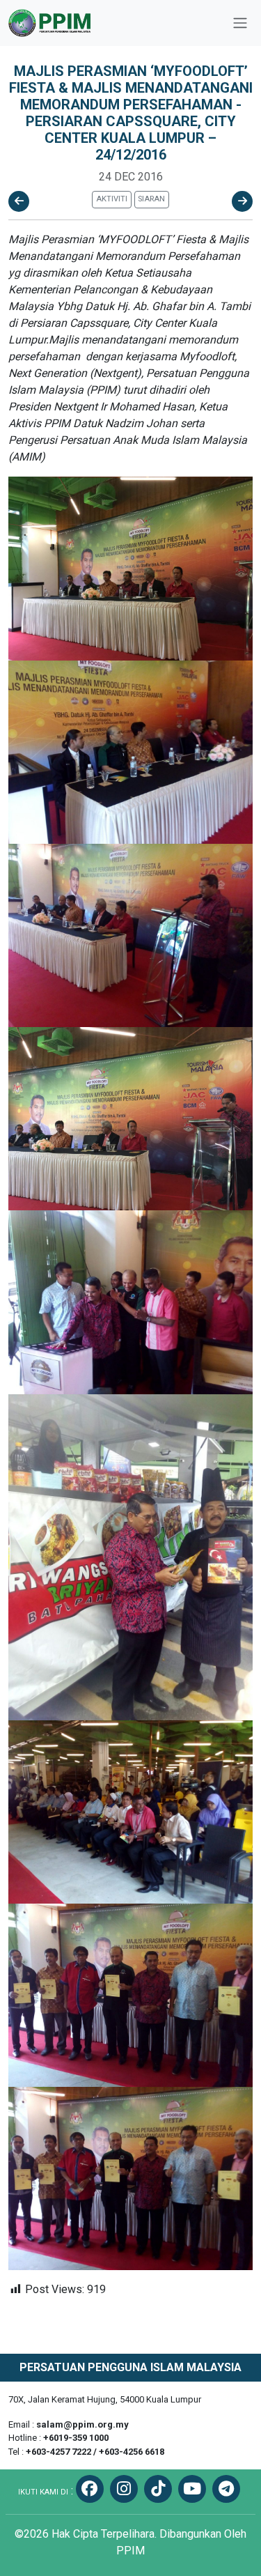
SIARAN (151, 199)
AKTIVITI (112, 199)
